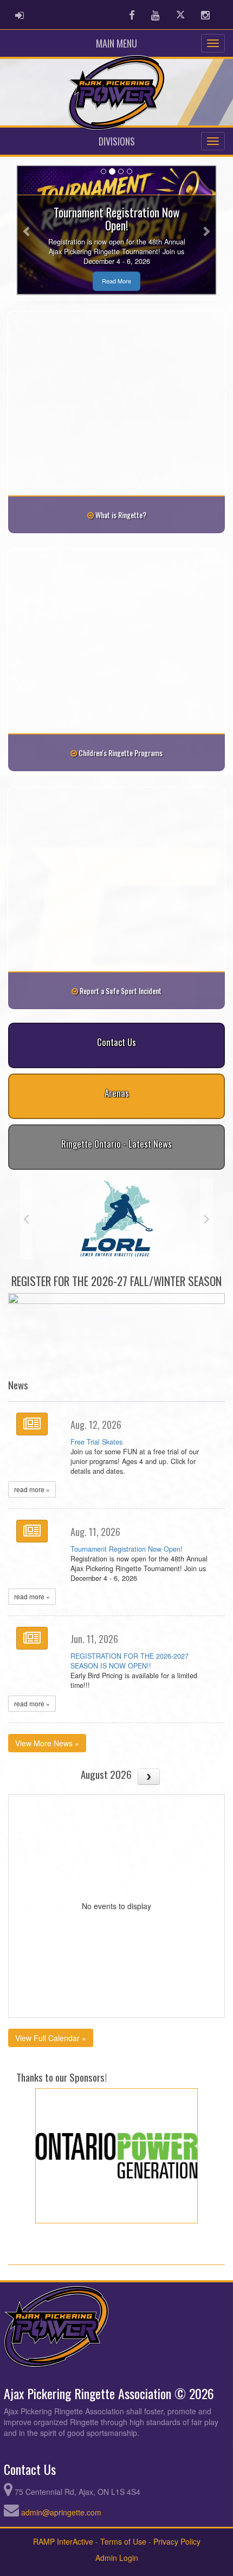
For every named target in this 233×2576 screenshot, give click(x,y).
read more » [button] (32, 1489)
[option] (128, 1204)
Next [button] (207, 1219)
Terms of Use (123, 2541)
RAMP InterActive (63, 2541)
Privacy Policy (177, 2541)
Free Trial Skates (96, 1442)
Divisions (117, 141)
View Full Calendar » (51, 2038)
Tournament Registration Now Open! (127, 1549)
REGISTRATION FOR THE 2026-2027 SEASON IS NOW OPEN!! (130, 1661)
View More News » (47, 1743)
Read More (116, 281)
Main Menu (116, 43)
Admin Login (117, 2558)
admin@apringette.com (61, 2512)
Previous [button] (26, 1219)
